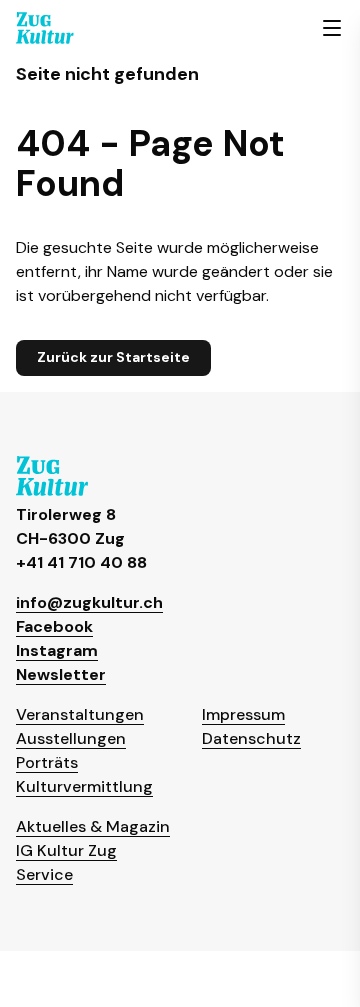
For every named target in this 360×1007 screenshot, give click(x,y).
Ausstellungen (71, 738)
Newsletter (61, 674)
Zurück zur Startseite (113, 357)
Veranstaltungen (80, 714)
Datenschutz (251, 738)
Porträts (47, 762)
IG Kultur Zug (66, 850)
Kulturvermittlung (84, 786)
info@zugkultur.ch (89, 602)
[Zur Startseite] (45, 28)
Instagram (57, 650)
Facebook (54, 626)
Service (44, 874)
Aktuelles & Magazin (93, 826)
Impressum (243, 714)
